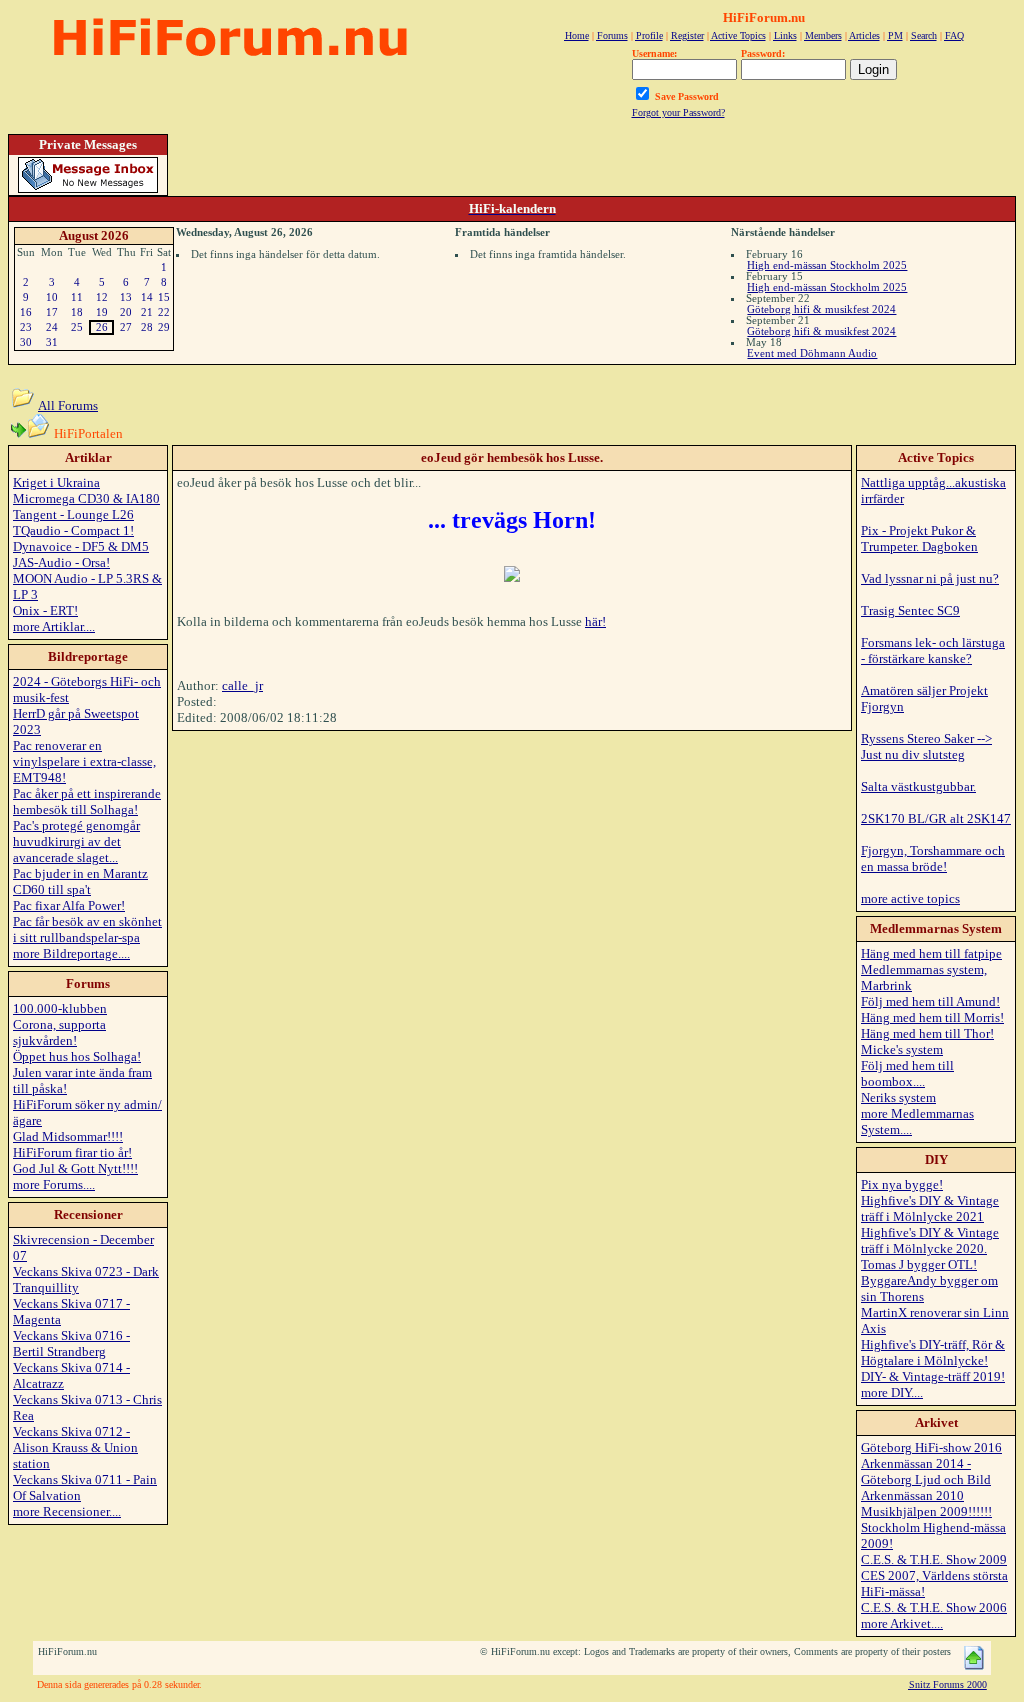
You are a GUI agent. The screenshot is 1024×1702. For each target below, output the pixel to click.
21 (147, 312)
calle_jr (242, 685)
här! (595, 621)
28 (147, 327)
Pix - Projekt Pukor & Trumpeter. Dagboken (919, 538)
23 (26, 327)
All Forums (68, 405)
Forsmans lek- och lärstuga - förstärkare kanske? (933, 650)
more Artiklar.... (54, 626)
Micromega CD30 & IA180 (86, 498)
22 (164, 312)
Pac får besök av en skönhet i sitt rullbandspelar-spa (87, 929)
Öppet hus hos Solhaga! (77, 1056)
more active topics (910, 898)
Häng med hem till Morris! (932, 1017)
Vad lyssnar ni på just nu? (930, 578)
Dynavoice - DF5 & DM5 (81, 546)
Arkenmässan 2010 (912, 1495)
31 (52, 342)
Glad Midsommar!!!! (68, 1136)
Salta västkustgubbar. (918, 786)
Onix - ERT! (45, 610)
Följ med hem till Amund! (930, 1001)
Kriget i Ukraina (56, 482)
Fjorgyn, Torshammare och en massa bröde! (933, 858)
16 (26, 312)
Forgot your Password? (678, 112)
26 (102, 327)
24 (52, 327)
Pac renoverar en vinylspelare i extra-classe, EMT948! (84, 761)
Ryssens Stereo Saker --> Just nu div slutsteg (926, 746)
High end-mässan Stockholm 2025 (827, 265)
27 (126, 327)
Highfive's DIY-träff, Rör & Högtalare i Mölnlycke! (933, 1352)
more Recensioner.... (67, 1511)
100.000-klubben (60, 1008)
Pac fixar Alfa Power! (69, 905)
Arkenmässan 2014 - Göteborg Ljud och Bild (926, 1471)
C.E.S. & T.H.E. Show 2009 (934, 1559)
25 (77, 327)
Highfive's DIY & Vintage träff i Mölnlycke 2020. (930, 1240)
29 (164, 327)
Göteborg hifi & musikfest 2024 (821, 309)
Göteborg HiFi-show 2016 (931, 1447)
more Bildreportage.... (71, 953)
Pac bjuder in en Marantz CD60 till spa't (80, 881)
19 (102, 312)
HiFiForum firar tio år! (72, 1152)
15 (164, 297)
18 (77, 312)
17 (52, 312)
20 (126, 312)
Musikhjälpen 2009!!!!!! (926, 1511)
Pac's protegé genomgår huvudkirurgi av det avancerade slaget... (76, 841)
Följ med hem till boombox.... (907, 1073)
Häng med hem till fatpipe (931, 953)
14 (147, 297)
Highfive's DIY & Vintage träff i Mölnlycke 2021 (930, 1208)
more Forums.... (54, 1184)
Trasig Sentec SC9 (910, 610)
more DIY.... (892, 1392)
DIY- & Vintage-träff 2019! (933, 1376)
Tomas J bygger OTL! (919, 1264)
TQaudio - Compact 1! (73, 530)
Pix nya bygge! (902, 1184)
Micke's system (902, 1049)
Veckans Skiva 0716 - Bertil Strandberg (71, 1343)
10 (52, 297)
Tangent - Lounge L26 (73, 514)
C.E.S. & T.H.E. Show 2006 (934, 1607)
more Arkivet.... (902, 1623)
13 (126, 297)
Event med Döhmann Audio (812, 353)
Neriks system (898, 1097)
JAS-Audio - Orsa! (61, 562)
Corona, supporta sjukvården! (59, 1032)
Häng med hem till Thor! (927, 1033)
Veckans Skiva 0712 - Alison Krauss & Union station (75, 1447)
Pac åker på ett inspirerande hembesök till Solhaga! (87, 801)
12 (102, 297)
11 (77, 297)
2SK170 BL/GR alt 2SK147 (936, 818)
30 (26, 342)
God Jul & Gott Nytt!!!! (75, 1168)
